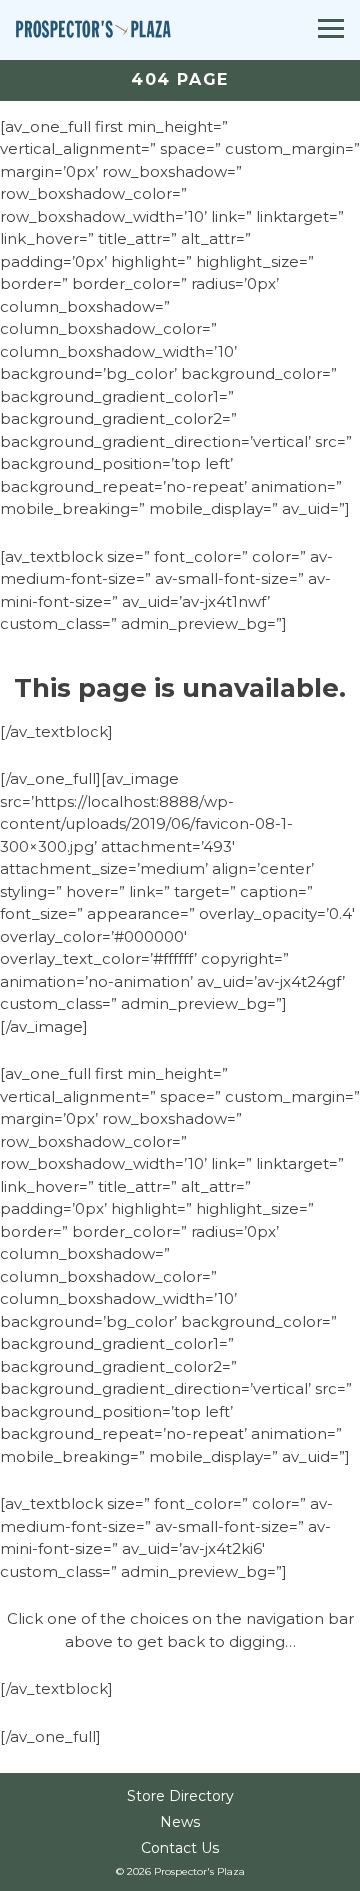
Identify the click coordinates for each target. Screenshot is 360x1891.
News (180, 1822)
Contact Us (180, 1848)
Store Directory (180, 1796)
